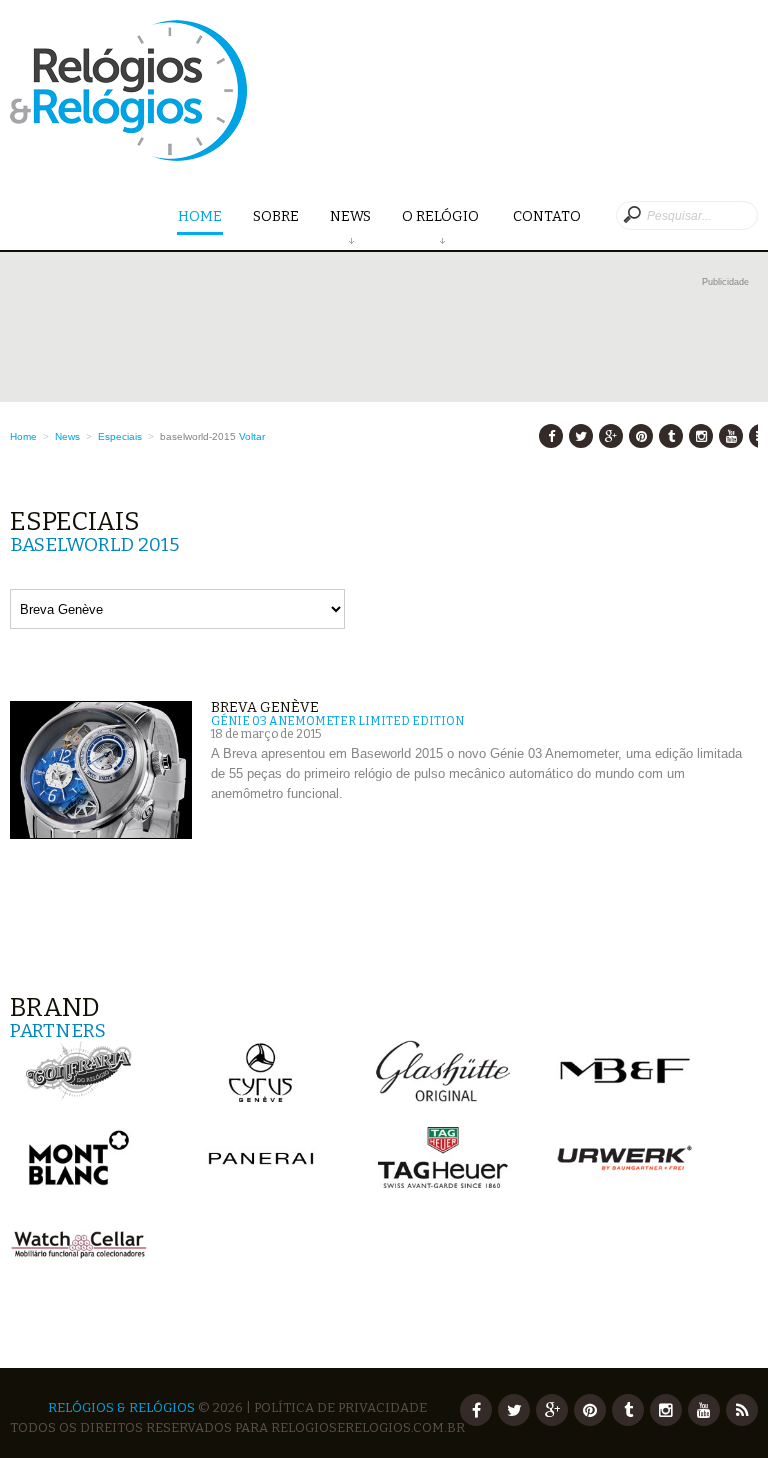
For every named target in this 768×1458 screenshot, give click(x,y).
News (350, 216)
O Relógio (442, 216)
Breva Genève (265, 707)
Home (200, 216)
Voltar (252, 436)
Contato (547, 216)
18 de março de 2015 (266, 734)
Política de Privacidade (340, 1407)
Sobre (276, 216)
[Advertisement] (384, 337)
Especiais (120, 436)
